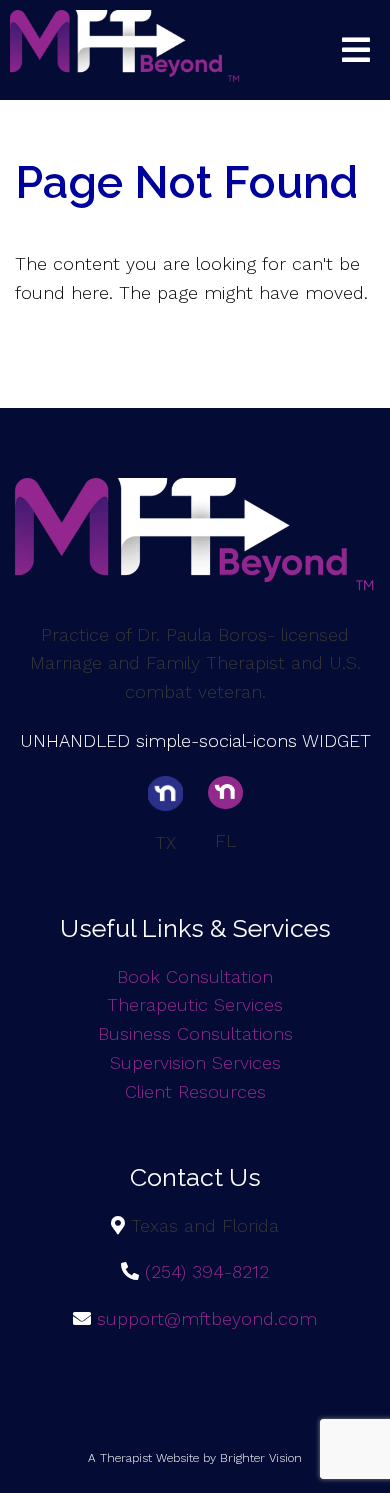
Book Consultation (195, 976)
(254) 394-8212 (207, 1271)
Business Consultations (195, 1033)
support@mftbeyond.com (207, 1318)
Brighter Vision (261, 1458)
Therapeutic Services (195, 1004)
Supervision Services (195, 1062)
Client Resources (195, 1091)
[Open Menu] (356, 50)
